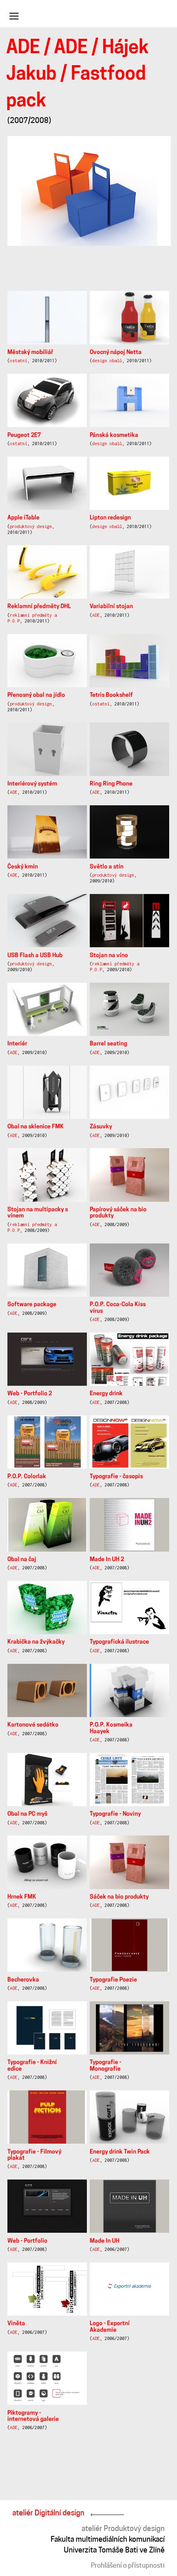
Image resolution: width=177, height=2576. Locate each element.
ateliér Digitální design (48, 2513)
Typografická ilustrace (119, 1642)
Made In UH (105, 2241)
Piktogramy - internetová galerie (33, 2416)
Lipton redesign (110, 518)
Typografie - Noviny (115, 1814)
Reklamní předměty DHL (39, 607)
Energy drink (106, 1394)
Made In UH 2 (107, 1560)
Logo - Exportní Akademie (110, 2327)
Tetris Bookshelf (111, 695)
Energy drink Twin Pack (120, 2152)
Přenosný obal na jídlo (36, 695)
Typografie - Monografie (106, 2066)
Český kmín (23, 867)
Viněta (16, 2324)
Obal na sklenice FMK (36, 1127)
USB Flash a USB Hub (35, 956)
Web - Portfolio (27, 2241)
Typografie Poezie (113, 1980)
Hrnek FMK (22, 1897)
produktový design (31, 526)
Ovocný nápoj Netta (116, 353)
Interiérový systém (32, 784)
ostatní (19, 361)
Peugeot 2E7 (24, 435)
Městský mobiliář (30, 353)
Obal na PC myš (27, 1814)
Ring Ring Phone (111, 784)
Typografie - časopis (116, 1477)
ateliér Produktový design (123, 2528)
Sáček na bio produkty (119, 1897)
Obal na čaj (22, 1560)
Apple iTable (23, 518)
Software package (32, 1305)
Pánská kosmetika (114, 435)
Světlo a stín (107, 867)
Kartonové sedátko (33, 1725)
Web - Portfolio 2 (30, 1394)
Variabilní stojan (111, 607)
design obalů (107, 361)
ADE (23, 48)
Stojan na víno (109, 956)
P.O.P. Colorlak (27, 1477)
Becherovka (23, 1980)
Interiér (17, 1044)
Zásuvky (101, 1127)
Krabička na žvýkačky (36, 1642)
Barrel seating (108, 1044)
